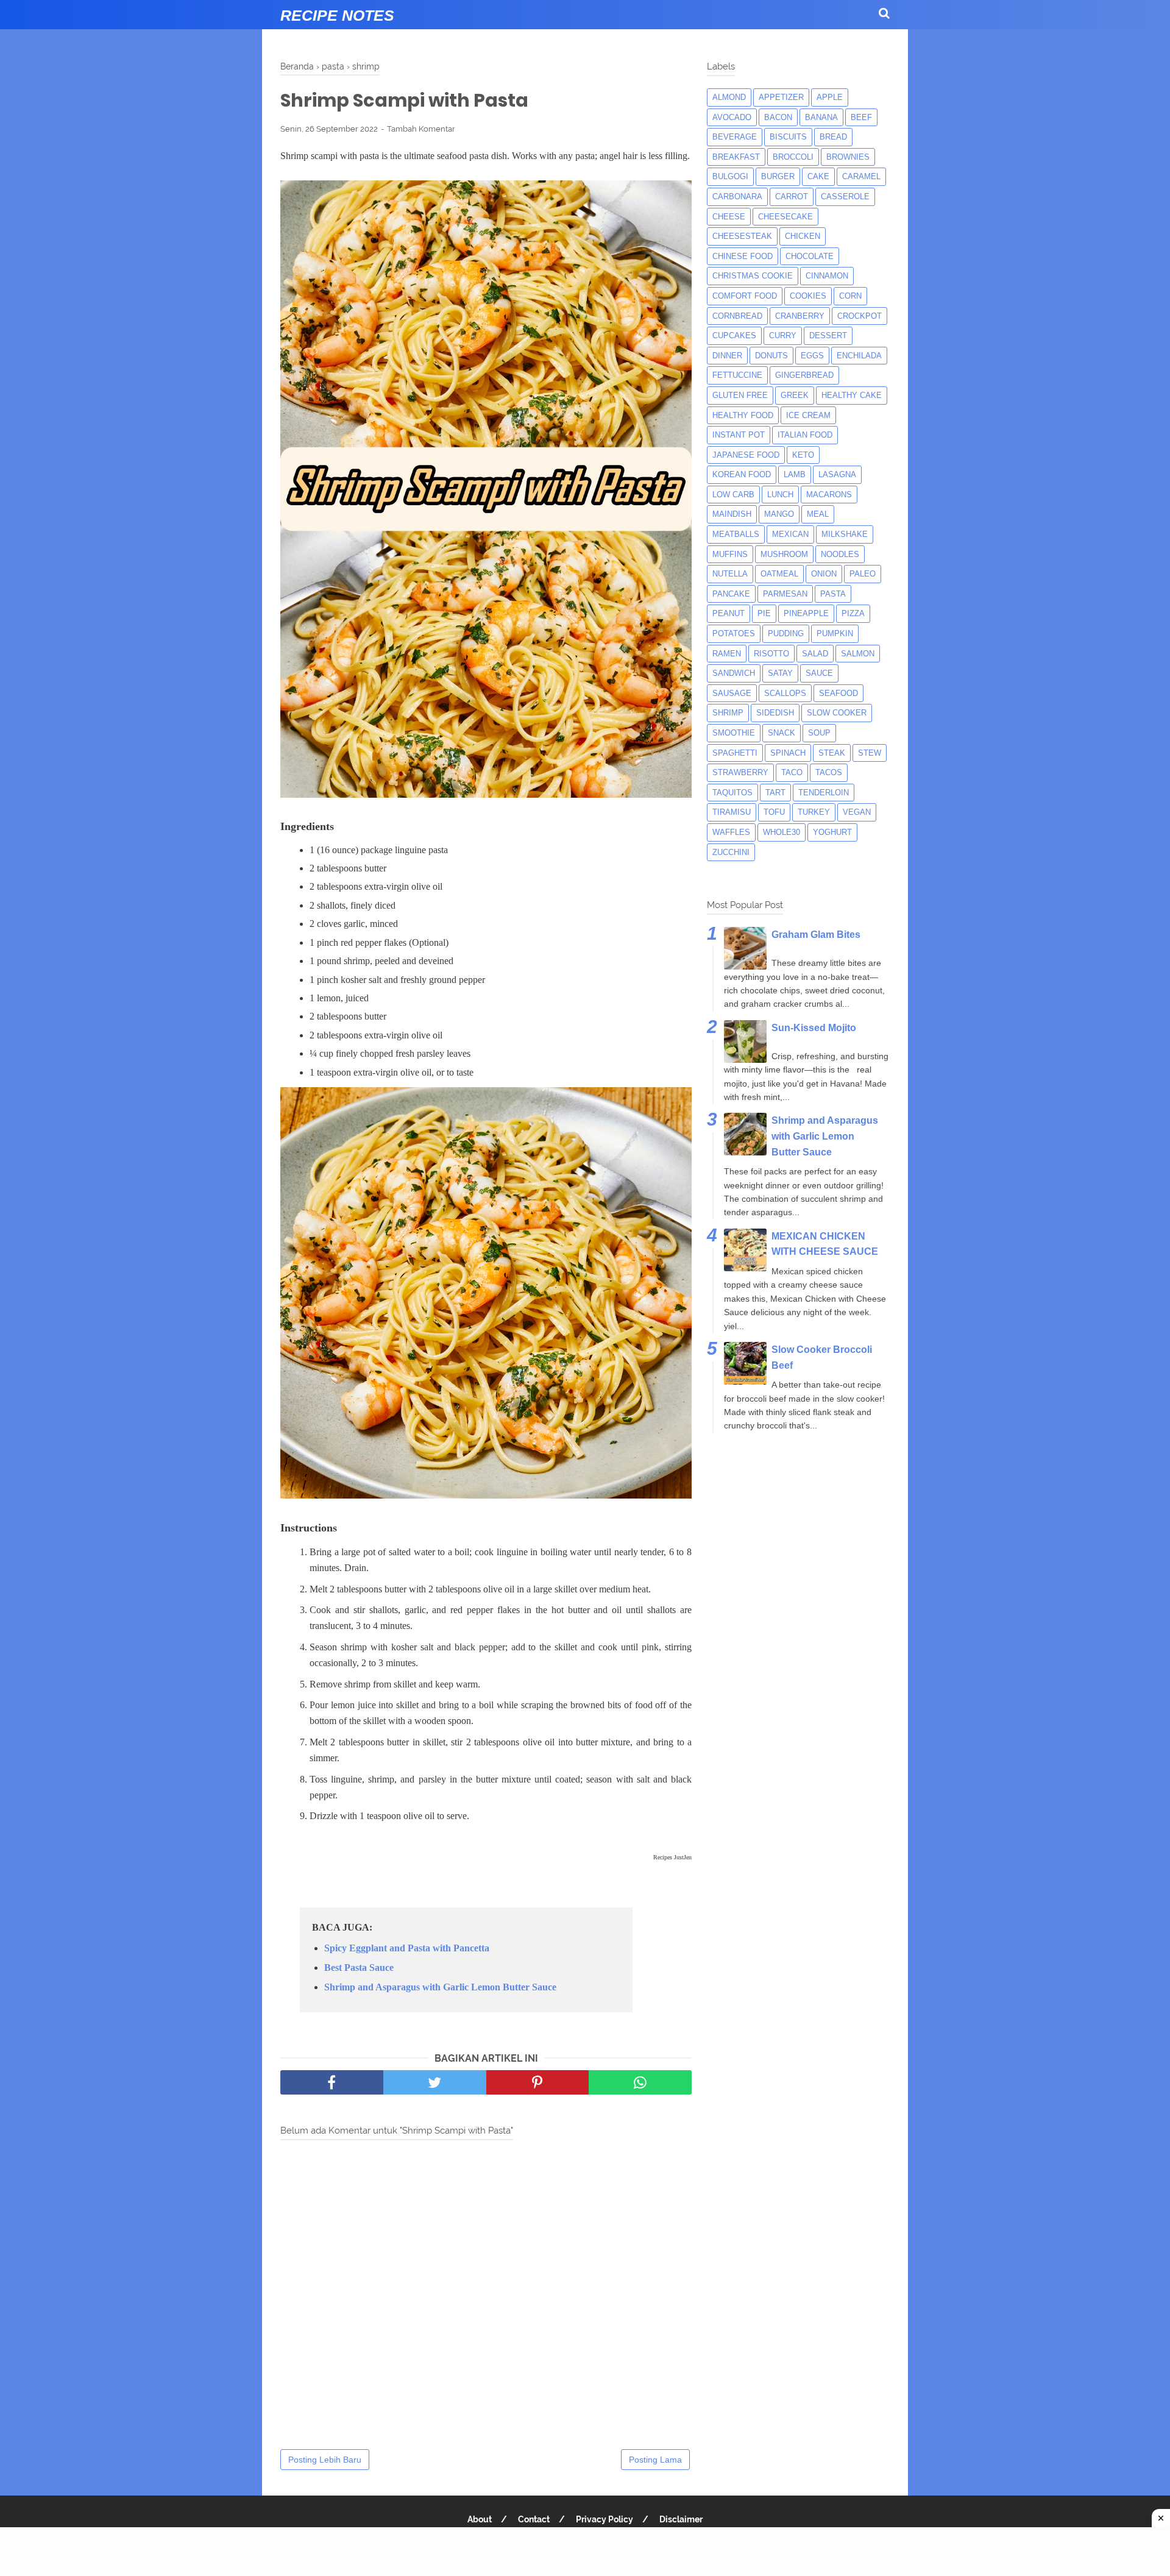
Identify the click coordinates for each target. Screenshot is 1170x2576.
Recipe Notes (337, 15)
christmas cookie (753, 276)
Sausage (732, 693)
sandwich (734, 673)
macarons (829, 495)
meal (818, 514)
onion (824, 574)
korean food (742, 474)
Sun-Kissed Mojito (814, 1028)
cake (818, 176)
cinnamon (827, 276)
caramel (861, 176)
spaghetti (735, 753)
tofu (774, 812)
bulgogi (730, 176)
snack (782, 733)
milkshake (845, 534)
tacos (829, 772)
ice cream (808, 415)
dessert (828, 335)
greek (795, 395)
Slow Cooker (837, 713)
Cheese (729, 217)
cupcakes (734, 335)
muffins (730, 554)
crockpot (860, 316)
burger (778, 176)
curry (783, 335)
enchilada (859, 356)
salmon (858, 654)
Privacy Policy (604, 2519)
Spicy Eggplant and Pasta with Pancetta (407, 1948)
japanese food (746, 455)
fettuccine (737, 375)
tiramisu (732, 812)
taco (792, 772)
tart (775, 793)
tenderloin (824, 793)
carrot (792, 197)
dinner (727, 356)
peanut (729, 613)
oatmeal (779, 574)
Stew (870, 753)
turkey (814, 812)
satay (780, 673)
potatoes (734, 633)
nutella (730, 574)
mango (779, 514)
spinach (788, 753)
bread (833, 137)
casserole (845, 197)
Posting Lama (655, 2460)
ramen (727, 654)
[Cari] (884, 13)
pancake (731, 594)
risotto (771, 654)
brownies (848, 157)
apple (830, 97)
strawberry (740, 772)
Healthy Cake (852, 395)
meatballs (736, 534)
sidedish (775, 713)
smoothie (734, 733)
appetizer (781, 97)
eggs (812, 356)
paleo (863, 574)
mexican (790, 534)
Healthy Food (743, 415)
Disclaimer (681, 2519)
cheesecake (785, 217)
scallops (785, 693)
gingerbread (804, 375)
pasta (833, 594)
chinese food (743, 256)
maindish (732, 514)
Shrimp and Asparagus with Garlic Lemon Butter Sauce (440, 1987)
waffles (731, 832)
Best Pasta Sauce (359, 1967)
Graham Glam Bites (816, 935)
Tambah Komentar (421, 129)
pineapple (806, 613)
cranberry (800, 316)
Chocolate (810, 256)
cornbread (737, 316)
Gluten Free (740, 395)
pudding (786, 633)
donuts (771, 356)
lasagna (837, 474)
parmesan (785, 594)
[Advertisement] (585, 2552)
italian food (805, 435)
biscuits (788, 137)
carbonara (737, 197)
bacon (778, 117)
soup (819, 733)
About (480, 2519)
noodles (840, 554)
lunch (780, 495)
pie (764, 613)
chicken (803, 236)
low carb (733, 495)
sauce (819, 673)
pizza (853, 613)
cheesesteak (742, 236)
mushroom (784, 554)
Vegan (857, 812)
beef (861, 117)
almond (729, 97)
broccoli (793, 157)
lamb (795, 474)
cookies (808, 296)
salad (815, 654)
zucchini (731, 852)
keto (803, 455)
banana (821, 117)
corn (850, 296)
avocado (732, 117)
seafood (838, 693)
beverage (735, 137)
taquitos (732, 793)
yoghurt (832, 832)
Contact (534, 2519)
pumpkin (835, 633)
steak (832, 753)
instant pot (739, 435)
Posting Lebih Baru (325, 2460)
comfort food (745, 296)
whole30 (782, 832)
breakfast (736, 157)
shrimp (728, 713)
